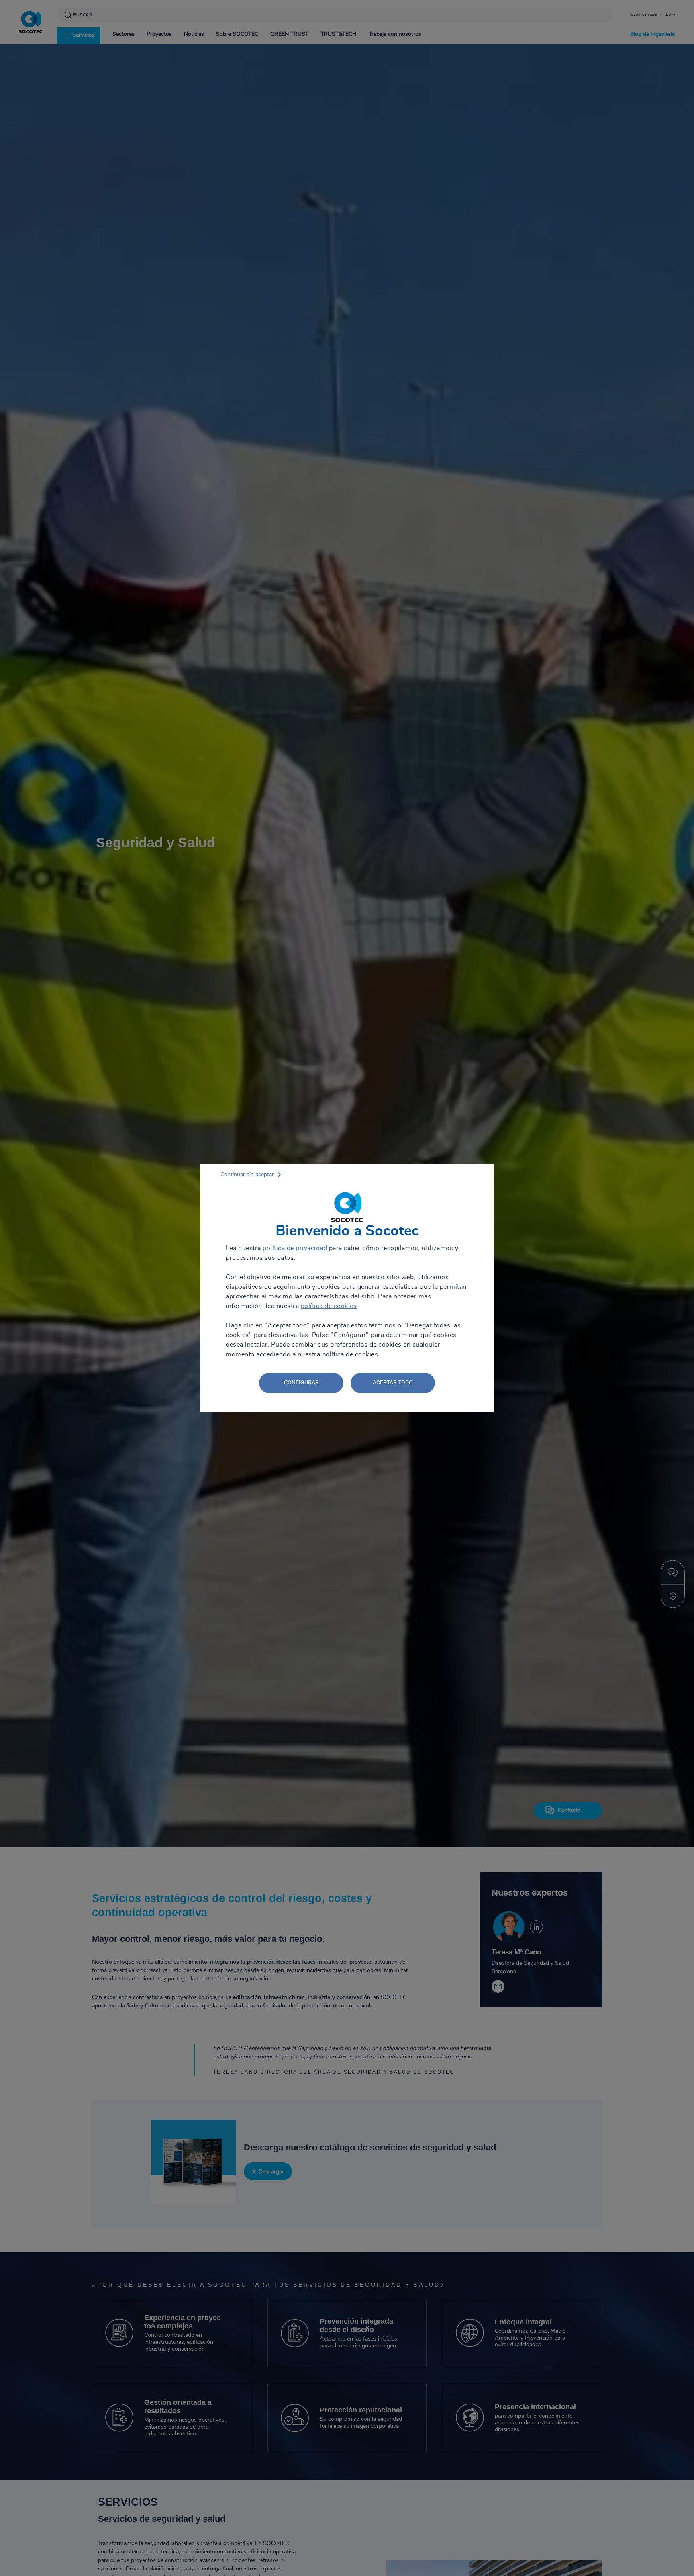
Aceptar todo (393, 1382)
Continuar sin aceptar (247, 1175)
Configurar (301, 1382)
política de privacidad (295, 1248)
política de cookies (329, 1306)
